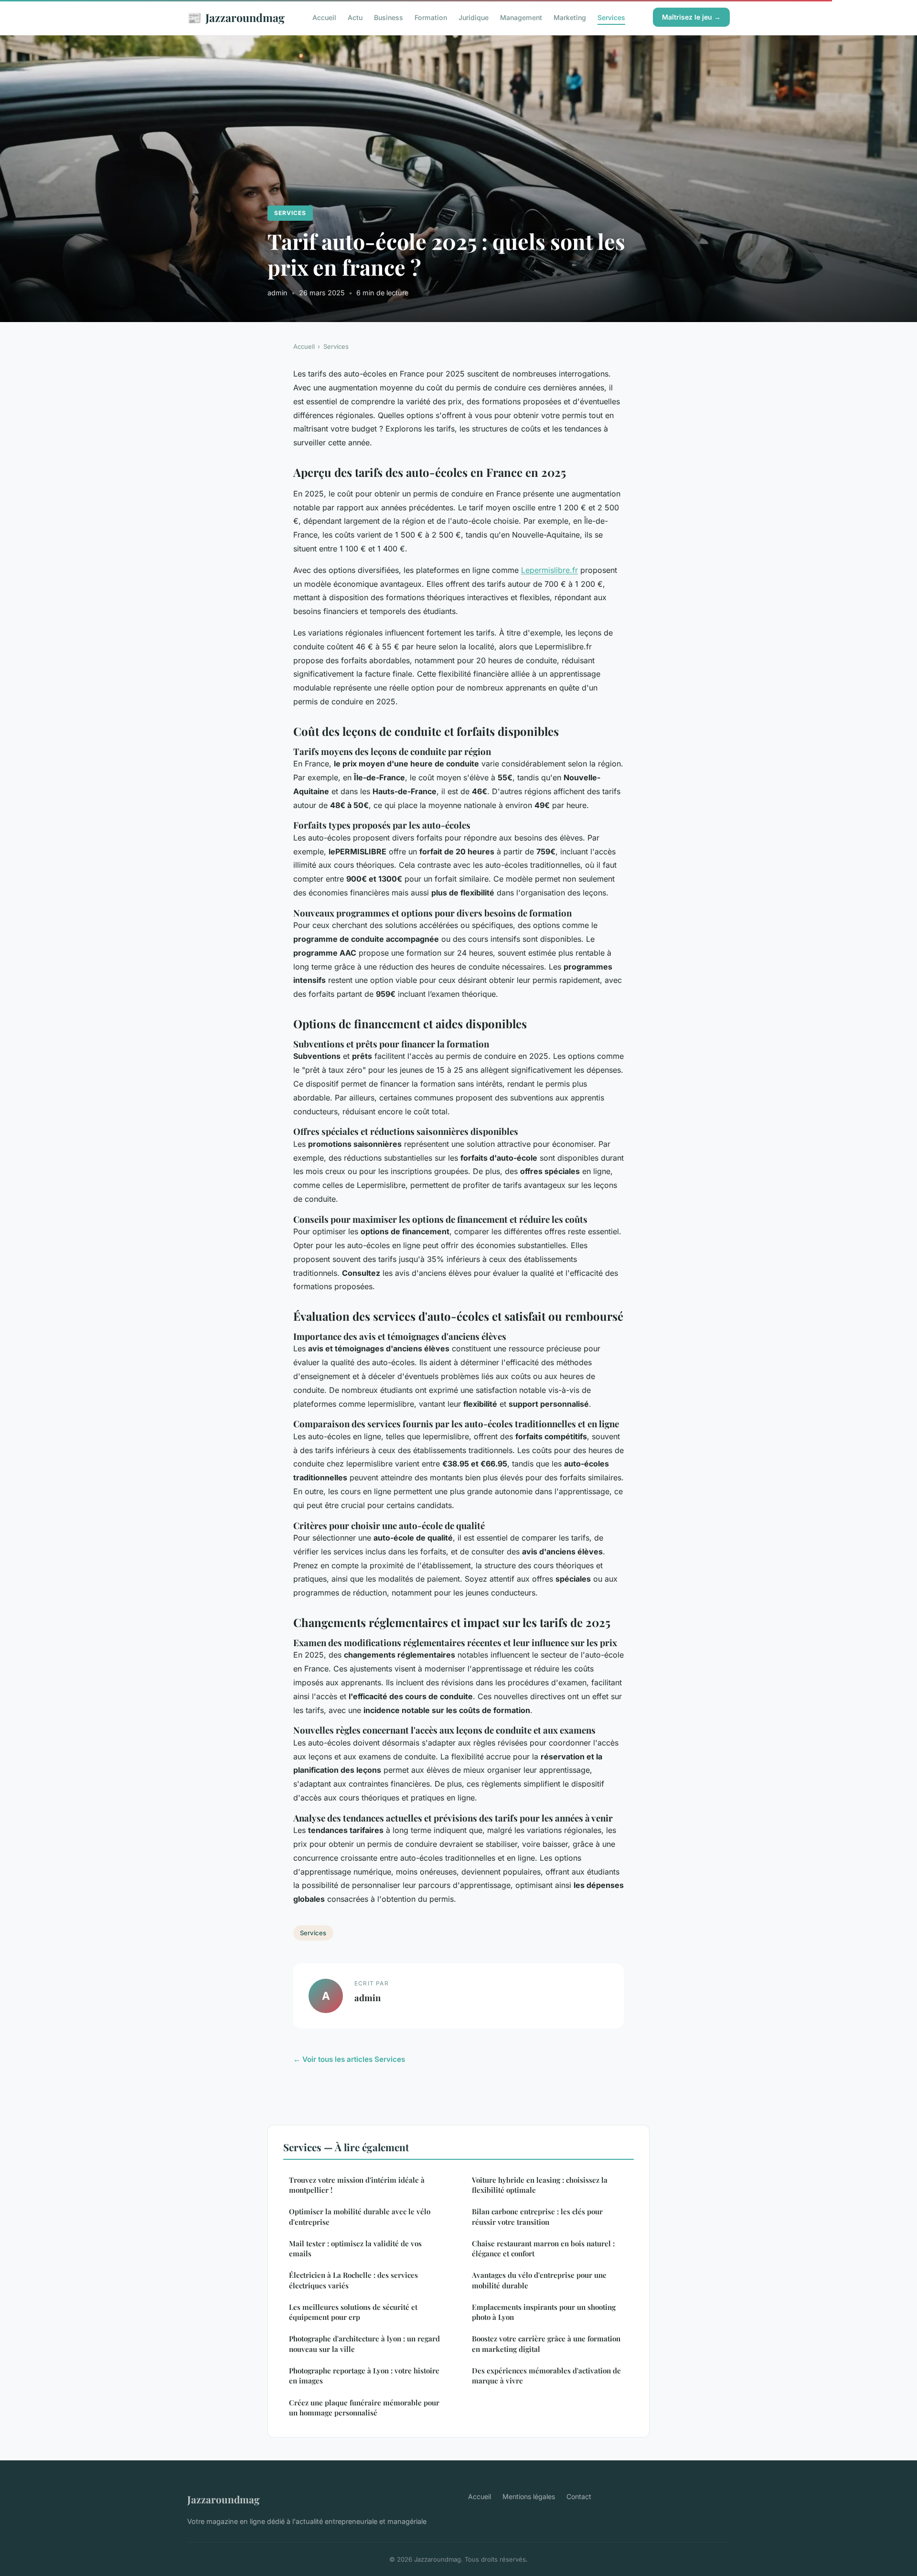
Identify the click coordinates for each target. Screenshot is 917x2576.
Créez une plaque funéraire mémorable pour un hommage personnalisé (364, 2408)
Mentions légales (529, 2496)
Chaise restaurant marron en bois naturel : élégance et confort (543, 2248)
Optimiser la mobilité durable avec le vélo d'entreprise (360, 2216)
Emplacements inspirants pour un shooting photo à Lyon (544, 2312)
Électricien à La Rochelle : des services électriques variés (353, 2280)
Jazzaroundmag (236, 17)
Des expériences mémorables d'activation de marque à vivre (546, 2376)
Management (521, 17)
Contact (579, 2496)
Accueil (324, 17)
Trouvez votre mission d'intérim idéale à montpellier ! (357, 2185)
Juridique (474, 17)
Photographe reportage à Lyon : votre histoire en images (364, 2376)
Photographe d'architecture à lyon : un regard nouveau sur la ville (364, 2344)
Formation (431, 17)
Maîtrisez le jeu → (691, 17)
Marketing (570, 17)
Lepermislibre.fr (549, 570)
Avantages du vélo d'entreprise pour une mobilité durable (539, 2280)
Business (389, 17)
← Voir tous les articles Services (349, 2059)
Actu (355, 17)
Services (611, 17)
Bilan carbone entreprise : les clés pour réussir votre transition (537, 2216)
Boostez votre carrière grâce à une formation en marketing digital (546, 2344)
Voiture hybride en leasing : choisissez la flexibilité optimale (540, 2185)
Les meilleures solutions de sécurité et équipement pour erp (353, 2312)
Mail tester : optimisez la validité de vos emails (355, 2248)
